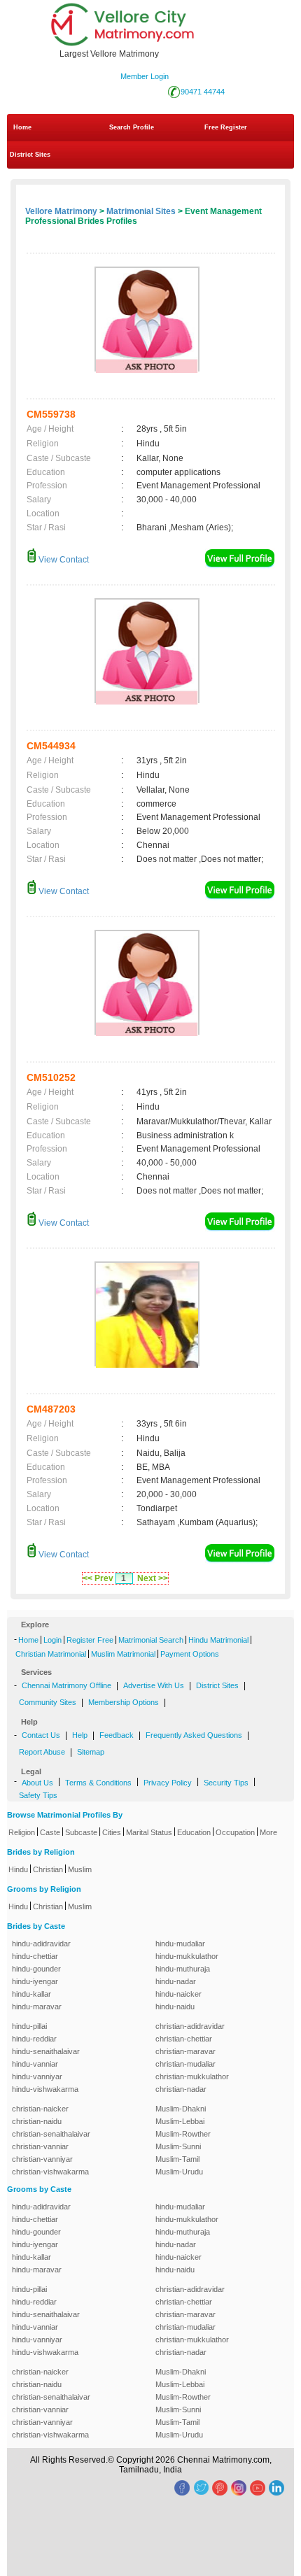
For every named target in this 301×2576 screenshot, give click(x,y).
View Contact (63, 560)
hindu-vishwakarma (45, 2089)
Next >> (153, 1578)
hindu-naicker (178, 1994)
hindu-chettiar (35, 1956)
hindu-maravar (37, 2007)
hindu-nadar (176, 1981)
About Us (37, 1783)
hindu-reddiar (34, 2039)
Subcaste (81, 1832)
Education (194, 1832)
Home (22, 127)
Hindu (18, 1869)
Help (80, 1735)
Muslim (80, 1869)
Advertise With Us (154, 1685)
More (268, 1832)
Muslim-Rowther (183, 2134)
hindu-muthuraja (183, 1969)
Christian (48, 1869)
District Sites (30, 155)
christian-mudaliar (185, 2064)
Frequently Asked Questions (194, 1735)
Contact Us (41, 1735)
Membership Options (124, 1702)
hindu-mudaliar (180, 1944)
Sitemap (91, 1752)
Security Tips (226, 1783)
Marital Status (149, 1832)
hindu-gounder (36, 1969)
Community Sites (48, 1702)
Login (52, 1640)
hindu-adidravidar (41, 1944)
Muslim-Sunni (178, 2146)
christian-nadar (181, 2089)
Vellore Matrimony (61, 211)
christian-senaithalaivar (51, 2134)
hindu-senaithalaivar (46, 2051)
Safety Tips (38, 1795)
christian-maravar (185, 2051)
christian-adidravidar (190, 2026)
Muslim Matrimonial (123, 1654)
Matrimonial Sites (141, 211)
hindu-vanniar (35, 2064)
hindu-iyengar (35, 1981)
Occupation (235, 1832)
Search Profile (132, 127)
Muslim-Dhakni (181, 2109)
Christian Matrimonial (51, 1654)
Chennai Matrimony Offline (66, 1685)
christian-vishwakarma (50, 2172)
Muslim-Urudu (179, 2172)
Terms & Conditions (98, 1783)
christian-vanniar (40, 2146)
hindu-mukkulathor (187, 1956)
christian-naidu (37, 2121)
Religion (22, 1832)
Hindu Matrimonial (218, 1640)
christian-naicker (40, 2109)
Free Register (226, 127)
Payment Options (190, 1654)
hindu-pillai (29, 2026)
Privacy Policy (168, 1783)
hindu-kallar (31, 1994)
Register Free (90, 1640)
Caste (50, 1832)
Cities (112, 1832)
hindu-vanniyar (37, 2076)
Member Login (145, 76)
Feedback (117, 1735)
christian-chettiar (184, 2039)
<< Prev (98, 1578)
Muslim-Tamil (177, 2159)
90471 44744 (203, 92)
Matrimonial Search (151, 1640)
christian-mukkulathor (192, 2076)
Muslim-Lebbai (180, 2121)
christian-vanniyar (42, 2159)
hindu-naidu (175, 2007)
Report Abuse (42, 1752)
